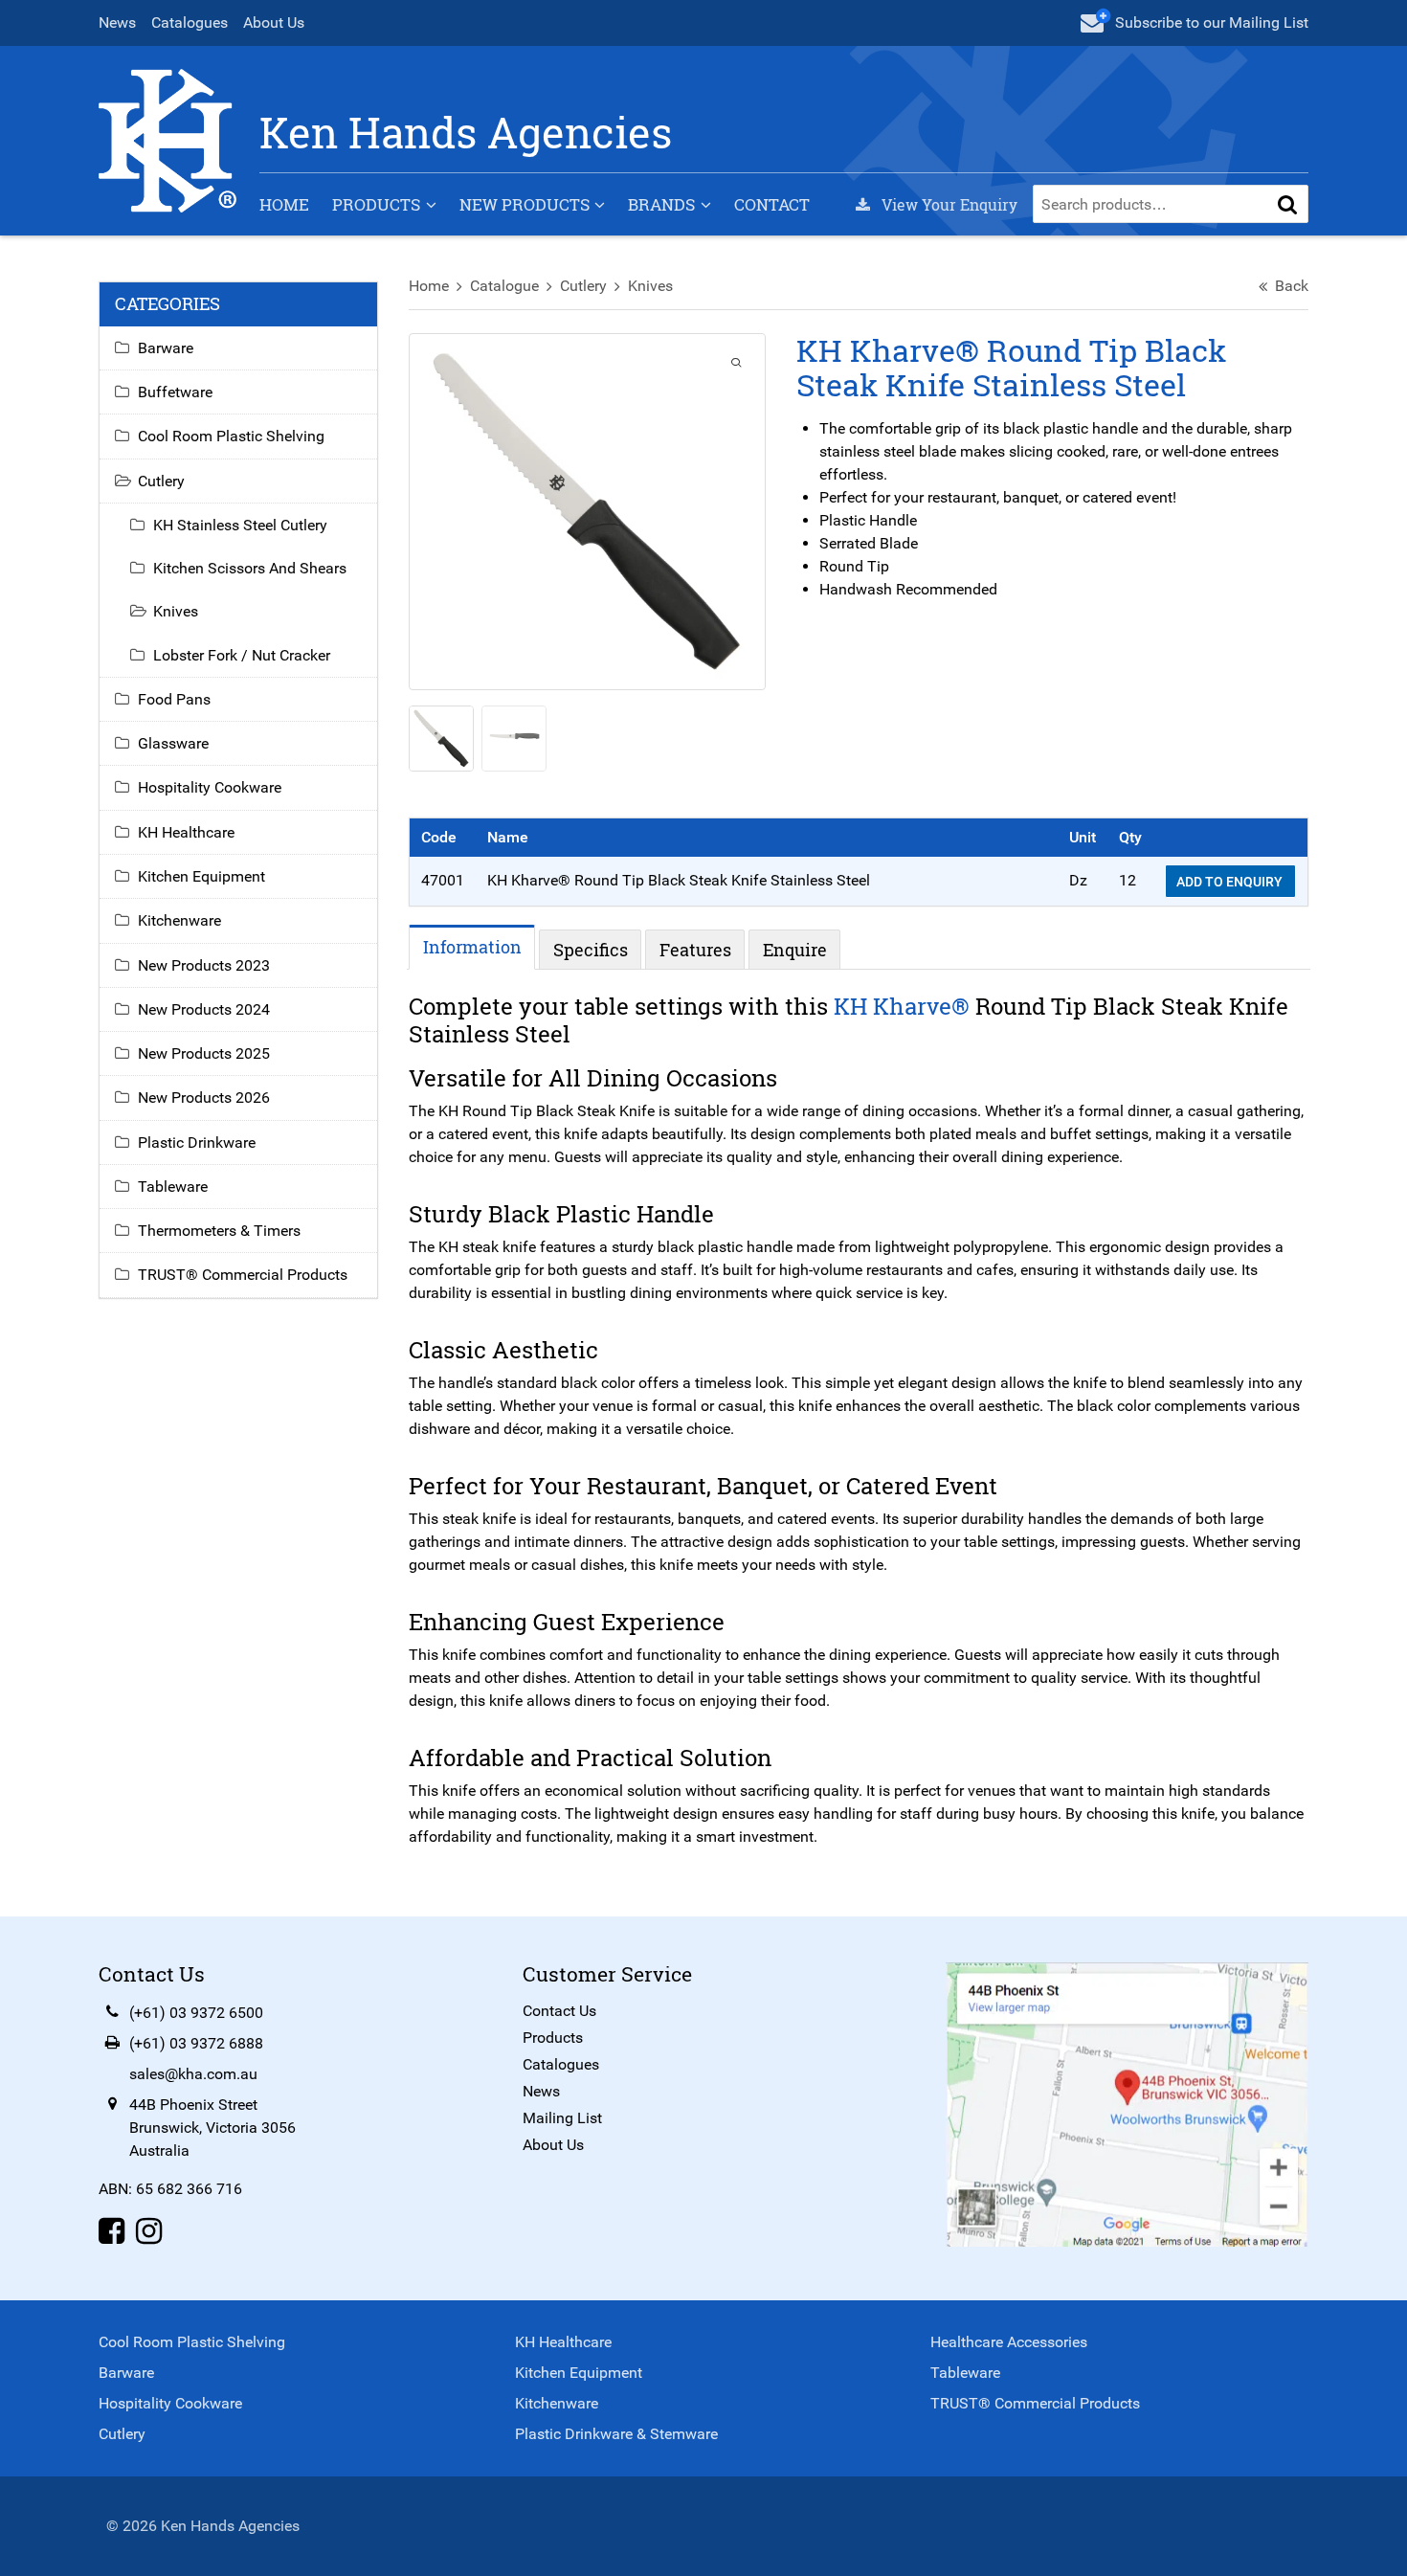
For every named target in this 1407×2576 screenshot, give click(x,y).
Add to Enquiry (1231, 882)
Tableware (173, 1187)
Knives (650, 286)
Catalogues (190, 22)
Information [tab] (472, 947)
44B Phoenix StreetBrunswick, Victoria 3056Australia (212, 2128)
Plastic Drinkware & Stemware (616, 2434)
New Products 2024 (204, 1009)
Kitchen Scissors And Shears (250, 568)
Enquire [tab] (795, 950)
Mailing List (562, 2118)
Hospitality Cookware (210, 787)
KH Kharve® (902, 1006)
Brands (661, 204)
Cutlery (583, 286)
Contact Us (559, 2011)
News (117, 22)
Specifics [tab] (591, 950)
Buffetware (175, 392)
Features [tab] (695, 950)
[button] (1287, 204)
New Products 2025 (204, 1053)
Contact (772, 204)
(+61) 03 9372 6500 (196, 2013)
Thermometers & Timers (219, 1231)
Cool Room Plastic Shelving (231, 436)
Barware (166, 348)
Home (284, 204)
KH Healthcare (186, 832)
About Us (274, 22)
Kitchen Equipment (201, 876)
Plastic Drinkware (197, 1142)
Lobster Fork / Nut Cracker (242, 655)
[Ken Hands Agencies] (167, 139)
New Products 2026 (204, 1098)
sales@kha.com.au (193, 2074)
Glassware (173, 743)
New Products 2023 (204, 965)
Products (376, 204)
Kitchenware (179, 920)
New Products (525, 204)
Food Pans (174, 699)
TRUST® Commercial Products (243, 1275)
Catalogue (504, 286)
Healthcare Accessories (1009, 2342)
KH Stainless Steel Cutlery (240, 525)
